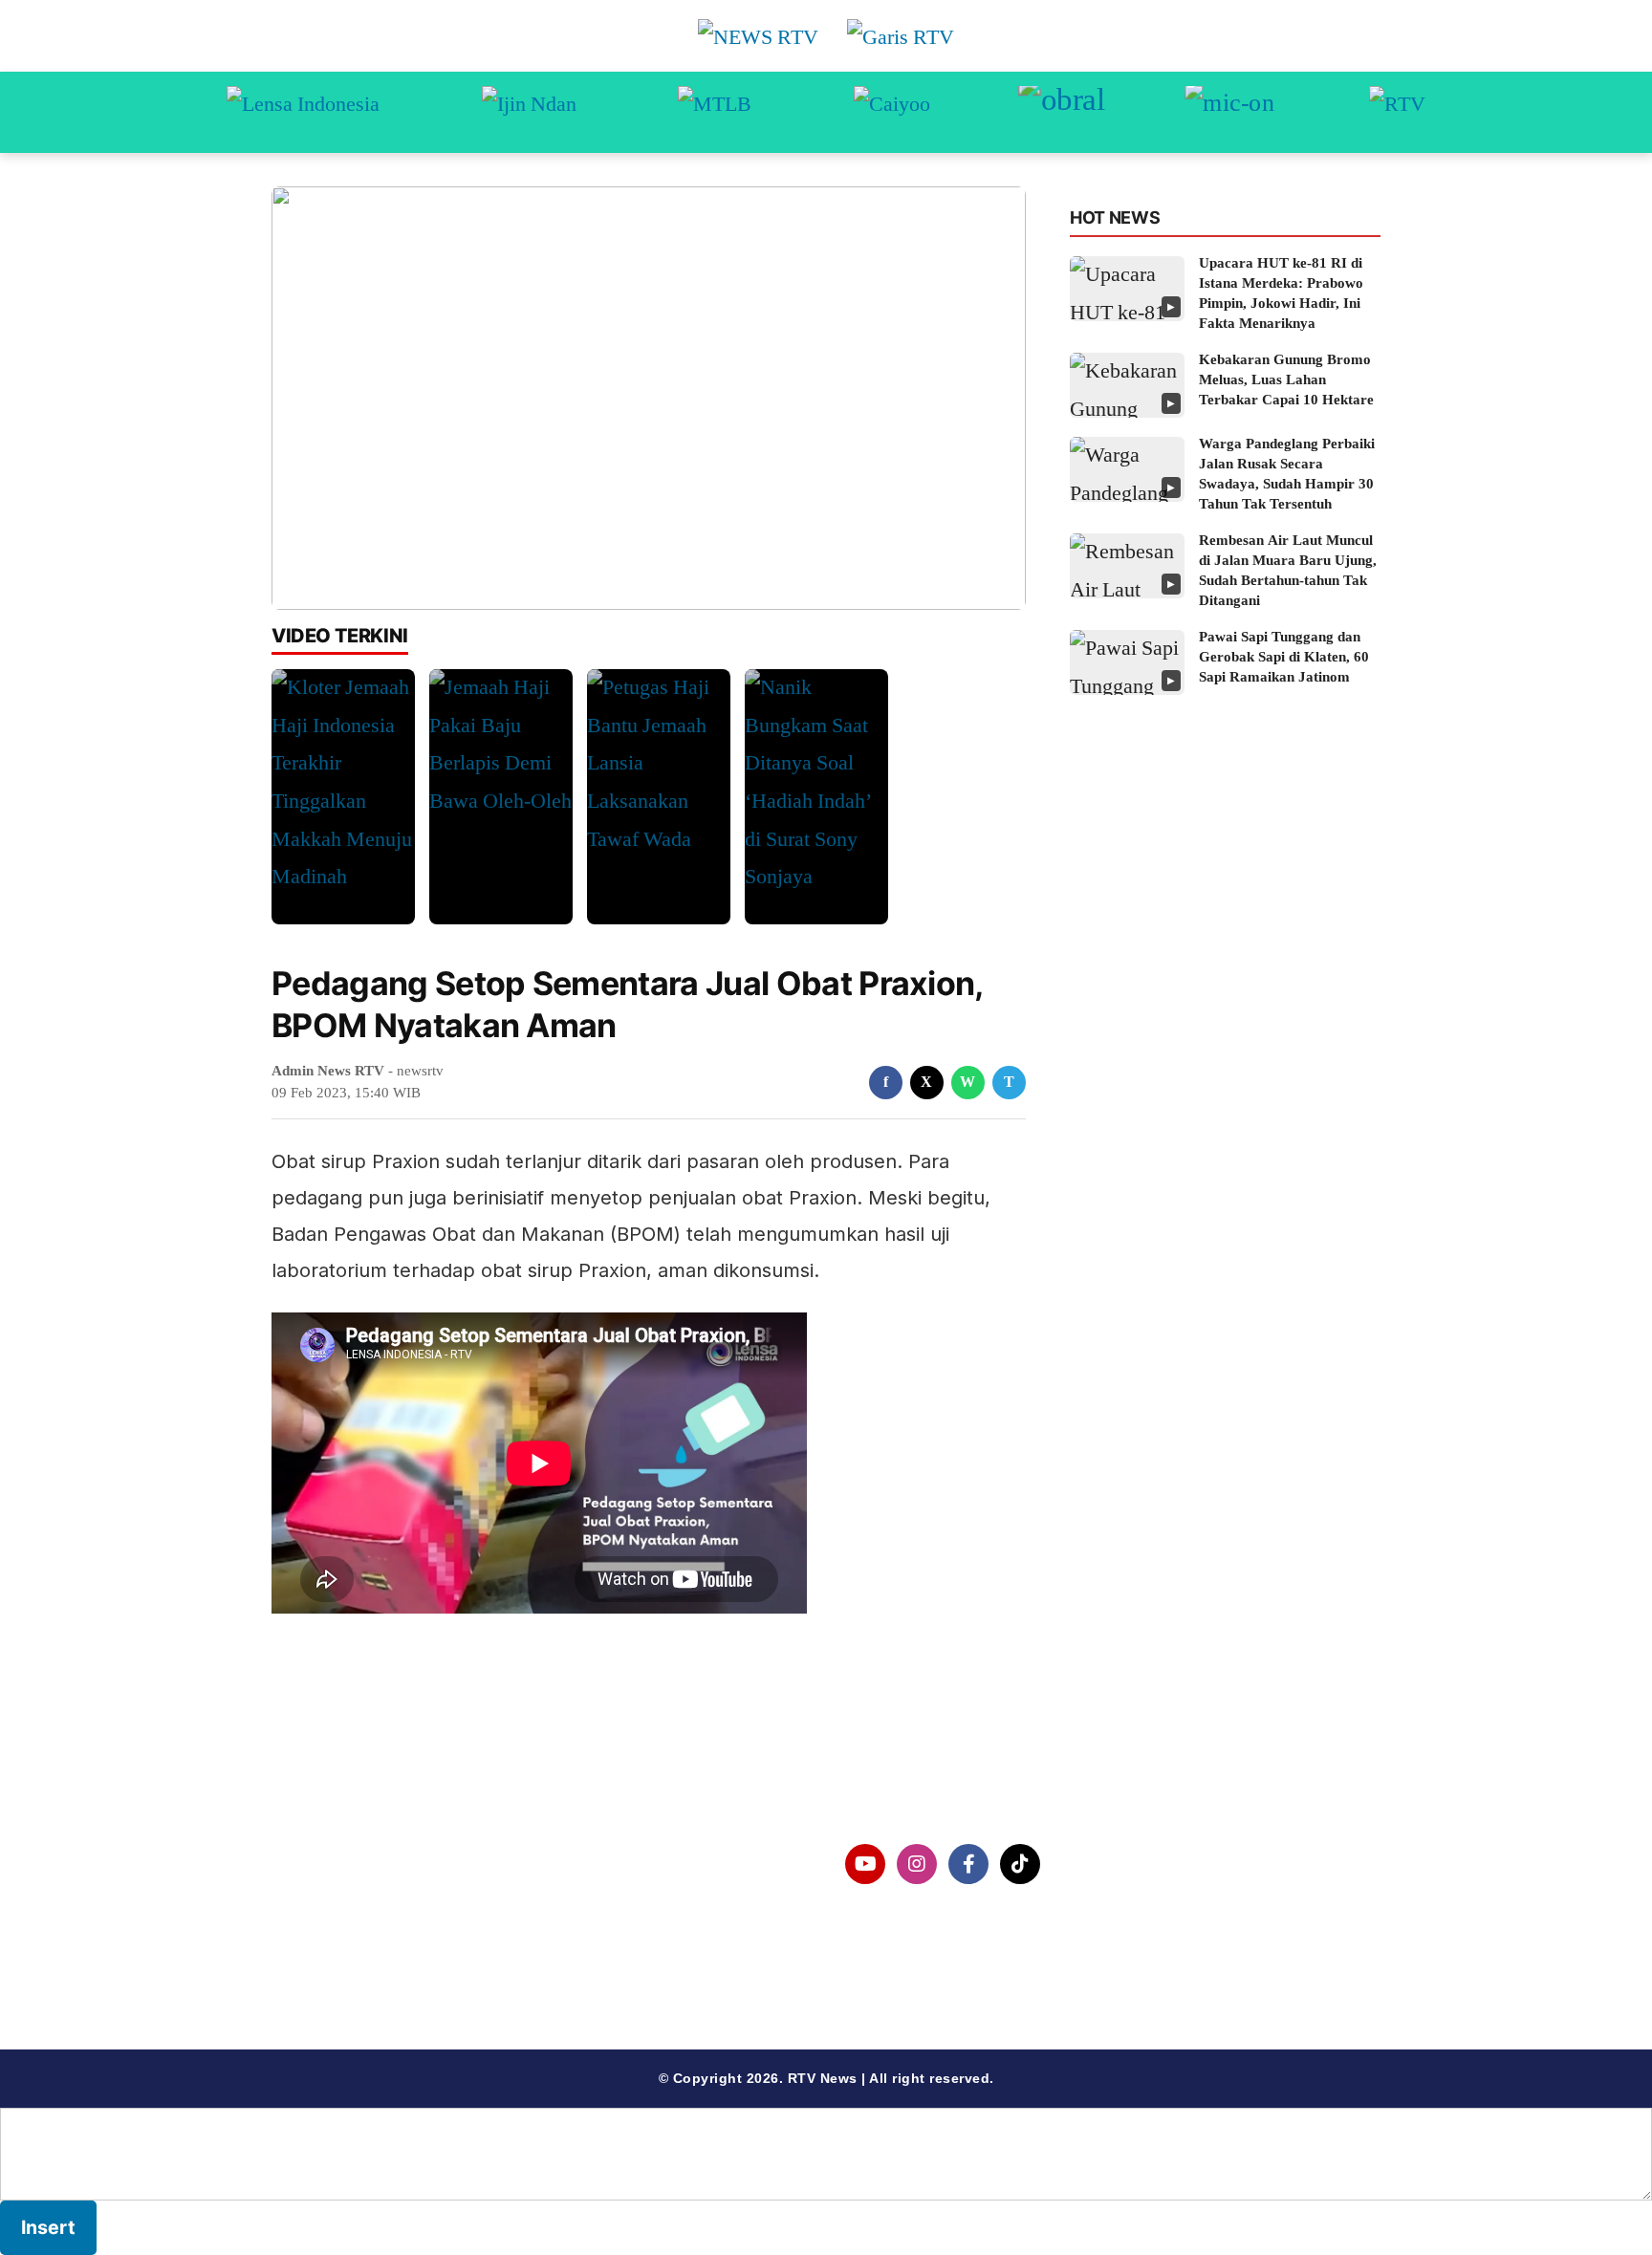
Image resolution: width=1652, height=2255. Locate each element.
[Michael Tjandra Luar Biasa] (715, 112)
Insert (48, 2227)
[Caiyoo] (892, 112)
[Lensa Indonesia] (303, 112)
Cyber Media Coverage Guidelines (429, 1963)
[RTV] (1397, 112)
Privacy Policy (354, 1914)
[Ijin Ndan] (529, 112)
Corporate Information (385, 1865)
